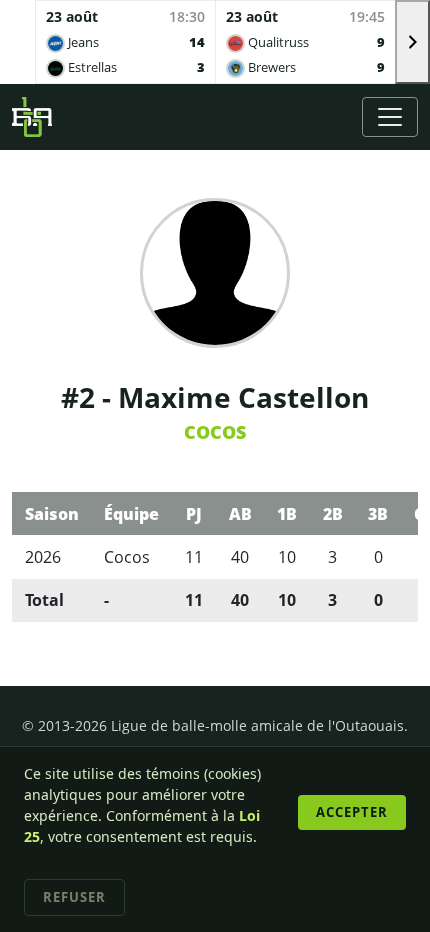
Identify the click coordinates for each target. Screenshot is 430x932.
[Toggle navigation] (390, 117)
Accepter (352, 812)
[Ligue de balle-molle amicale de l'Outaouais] (32, 117)
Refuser (74, 897)
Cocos (215, 432)
